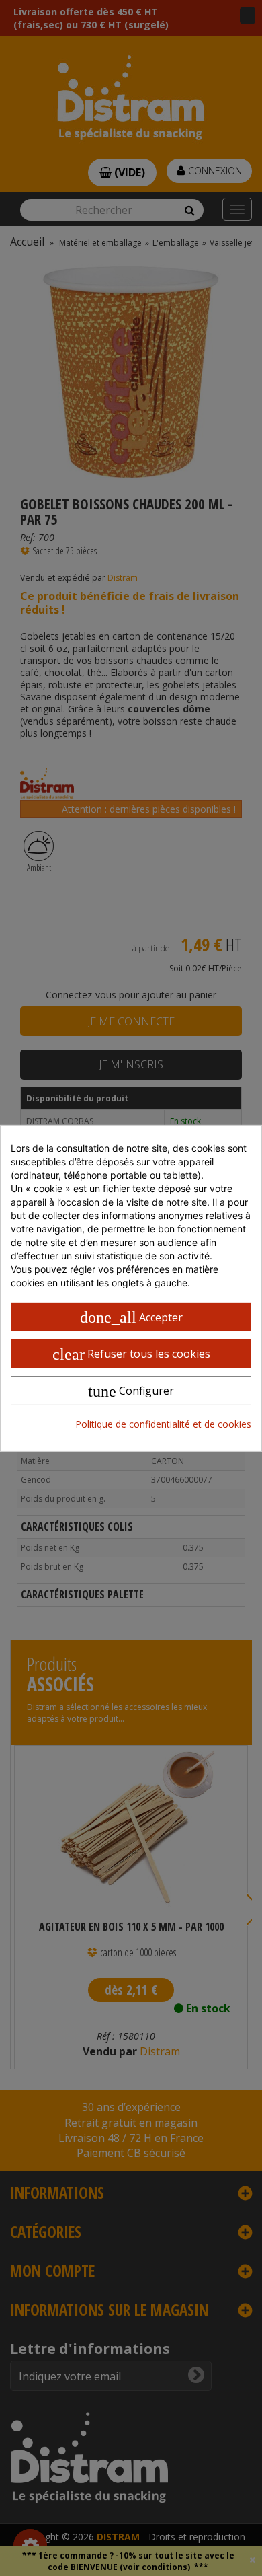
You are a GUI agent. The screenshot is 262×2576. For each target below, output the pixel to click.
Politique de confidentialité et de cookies (163, 1424)
